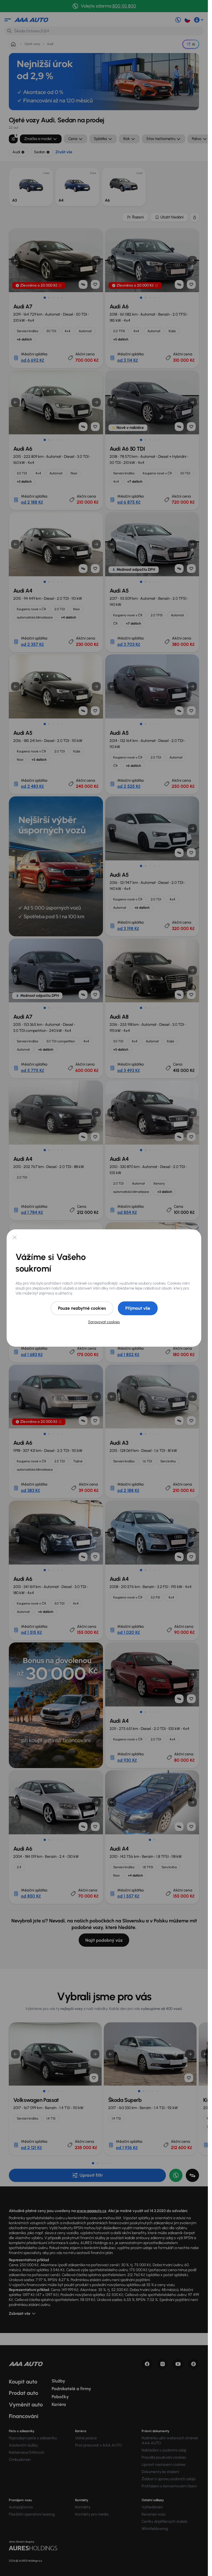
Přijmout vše (138, 1308)
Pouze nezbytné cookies (82, 1308)
